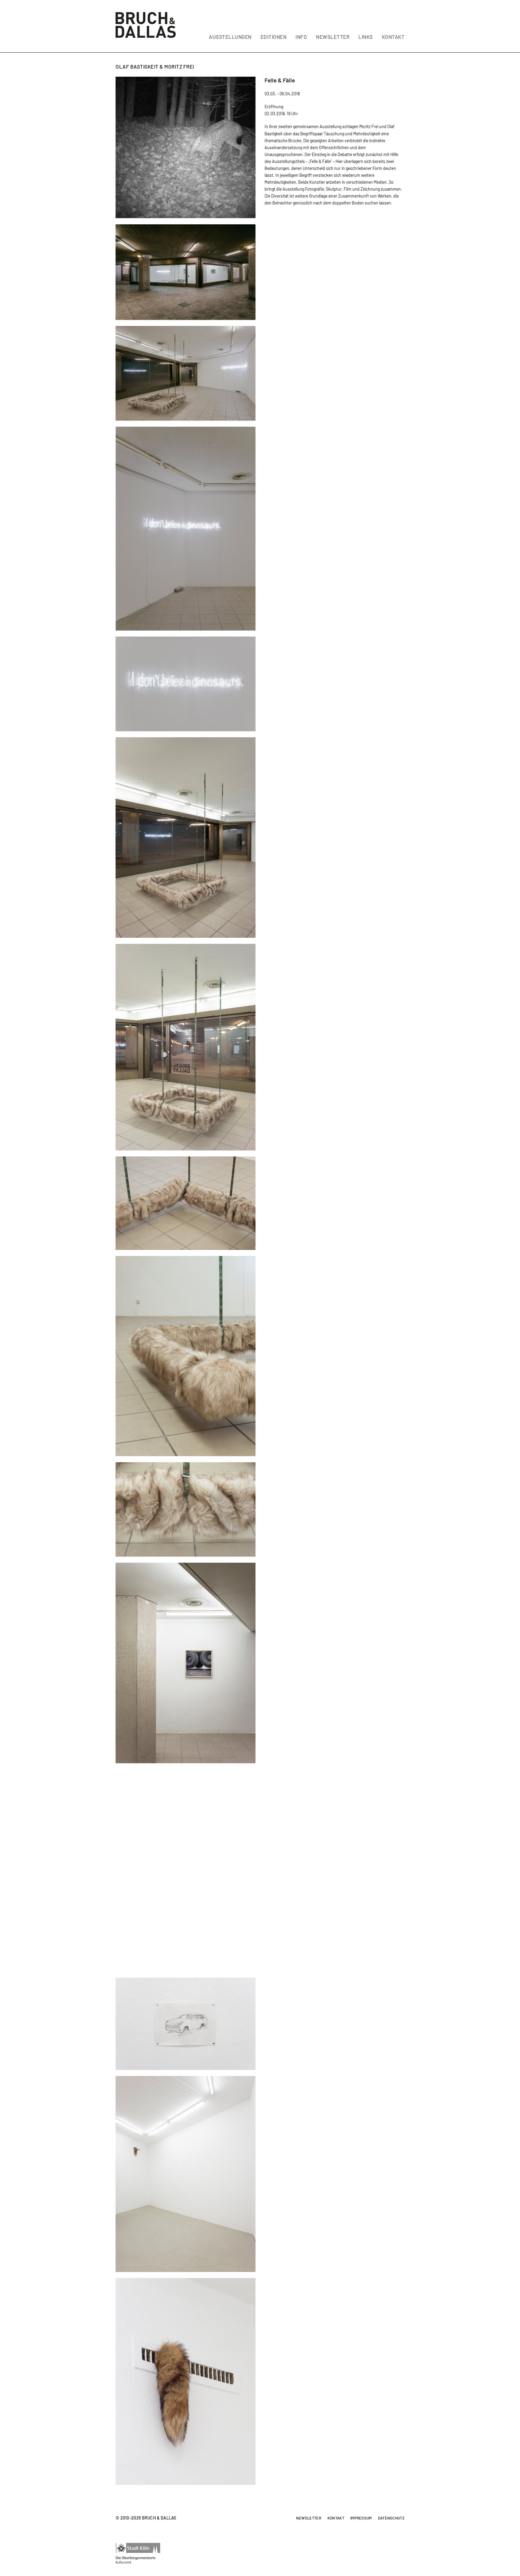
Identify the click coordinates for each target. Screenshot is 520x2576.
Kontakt (336, 2518)
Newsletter (309, 2518)
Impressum (361, 2518)
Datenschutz (391, 2518)
